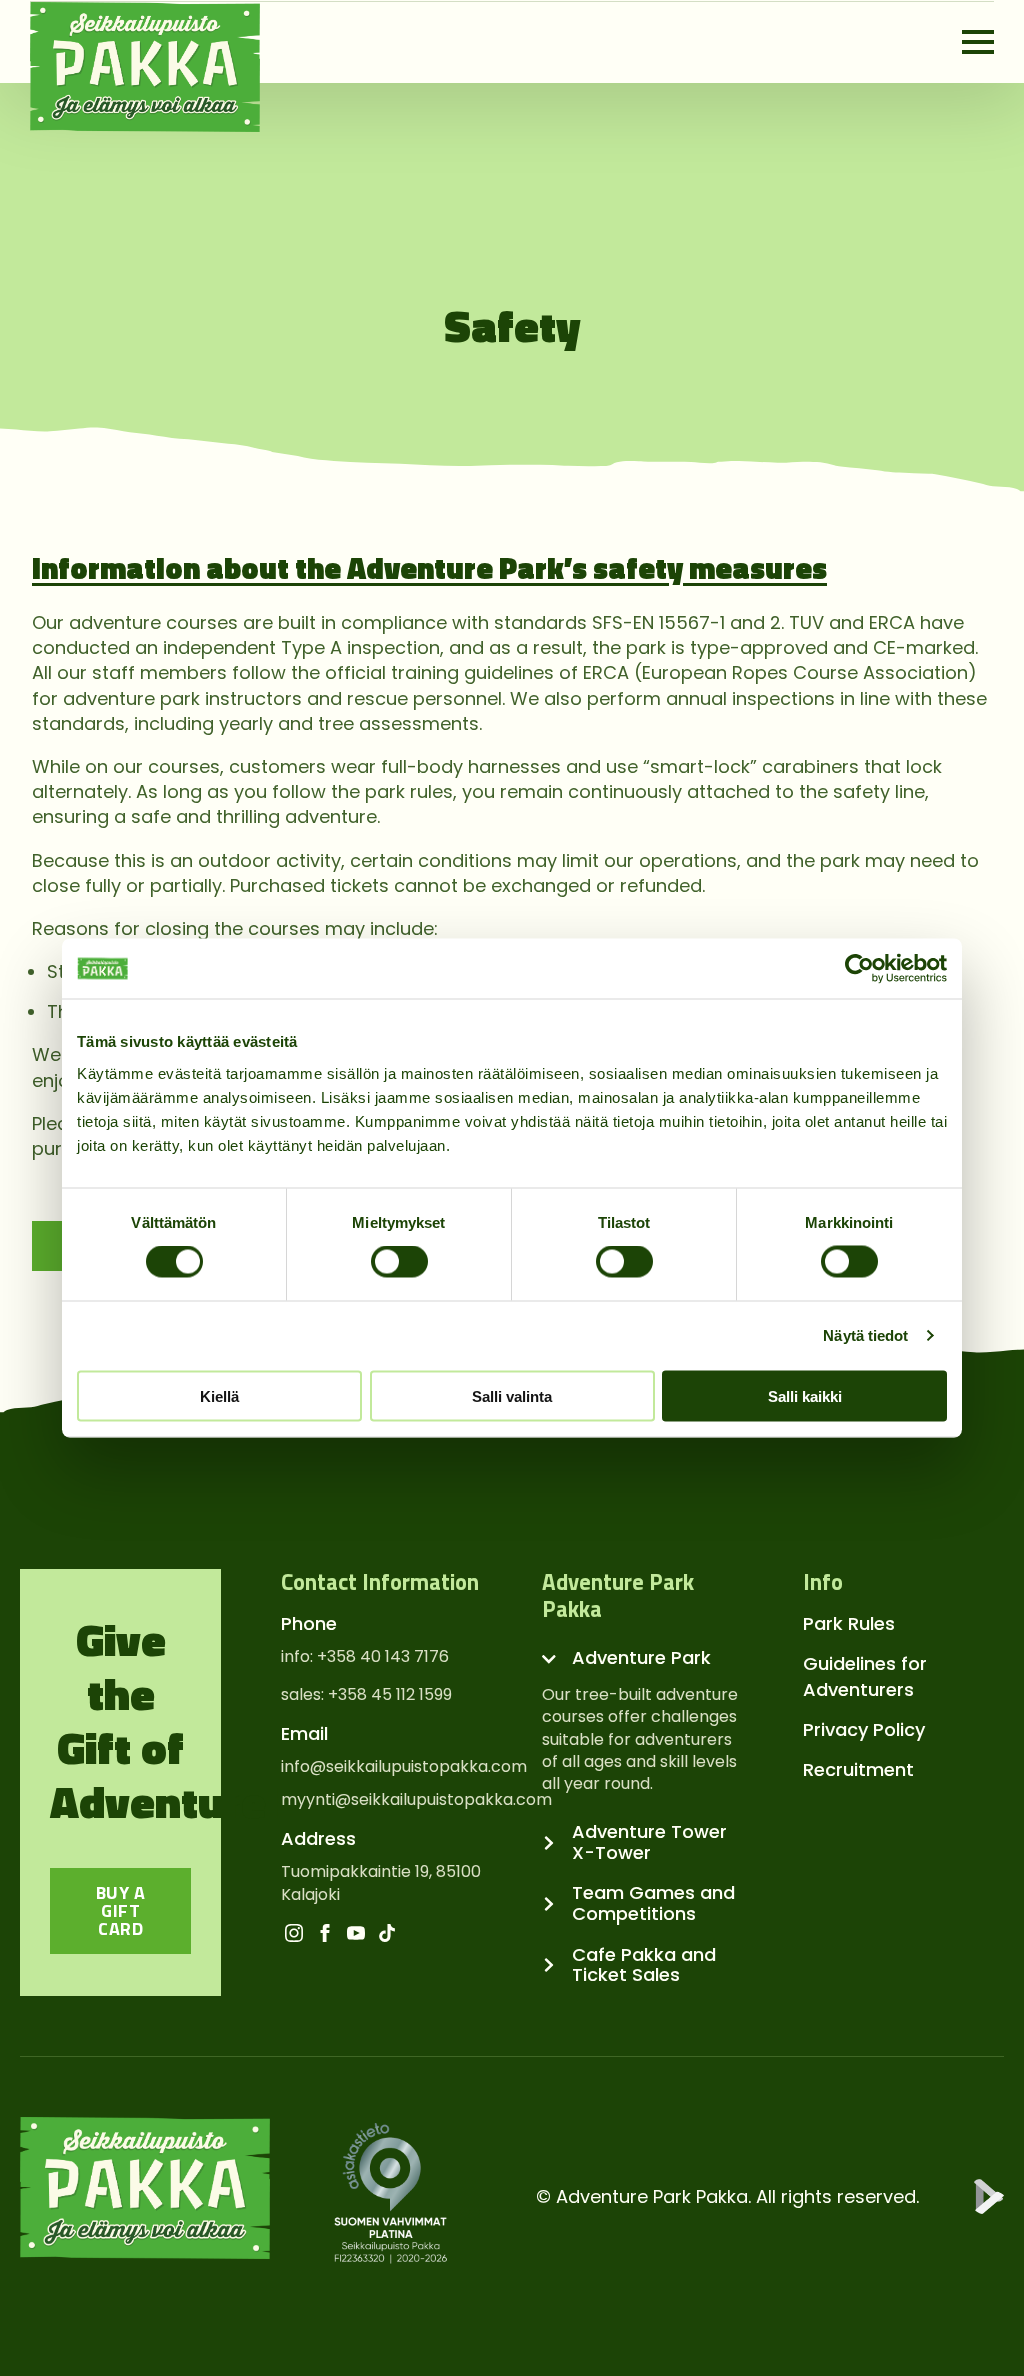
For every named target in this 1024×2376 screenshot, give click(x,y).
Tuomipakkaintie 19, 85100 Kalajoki (381, 1883)
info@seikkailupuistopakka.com (404, 1767)
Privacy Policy (864, 1729)
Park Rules (849, 1623)
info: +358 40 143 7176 (365, 1657)
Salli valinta (512, 1395)
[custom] (387, 1933)
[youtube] (356, 1933)
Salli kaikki (805, 1395)
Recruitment (858, 1769)
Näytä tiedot (865, 1335)
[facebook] (325, 1933)
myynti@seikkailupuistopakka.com (416, 1800)
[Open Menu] (978, 42)
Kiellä (219, 1395)
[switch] (399, 1262)
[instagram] (294, 1933)
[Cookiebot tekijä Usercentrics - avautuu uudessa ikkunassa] (859, 969)
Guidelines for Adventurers (865, 1676)
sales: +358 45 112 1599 (366, 1695)
